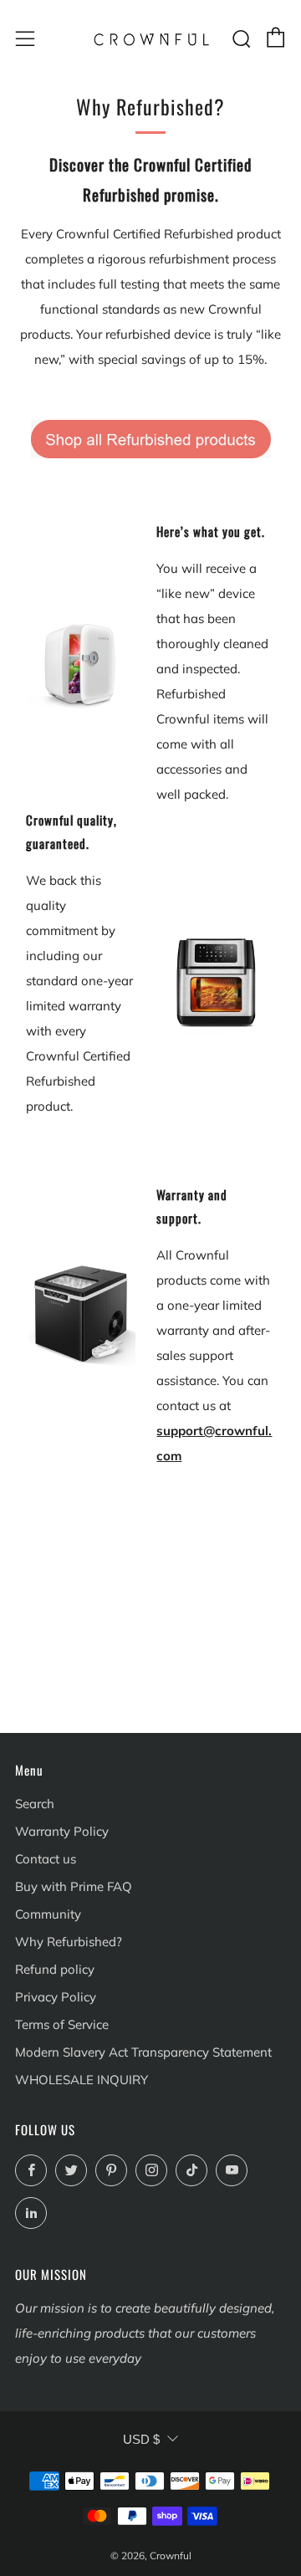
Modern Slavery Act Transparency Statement (143, 2052)
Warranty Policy (62, 1831)
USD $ (141, 2439)
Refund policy (55, 1969)
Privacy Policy (56, 1997)
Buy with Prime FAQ (74, 1886)
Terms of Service (62, 2024)
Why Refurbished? (69, 1942)
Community (48, 1914)
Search (35, 1804)
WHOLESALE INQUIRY (82, 2080)
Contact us (46, 1859)
